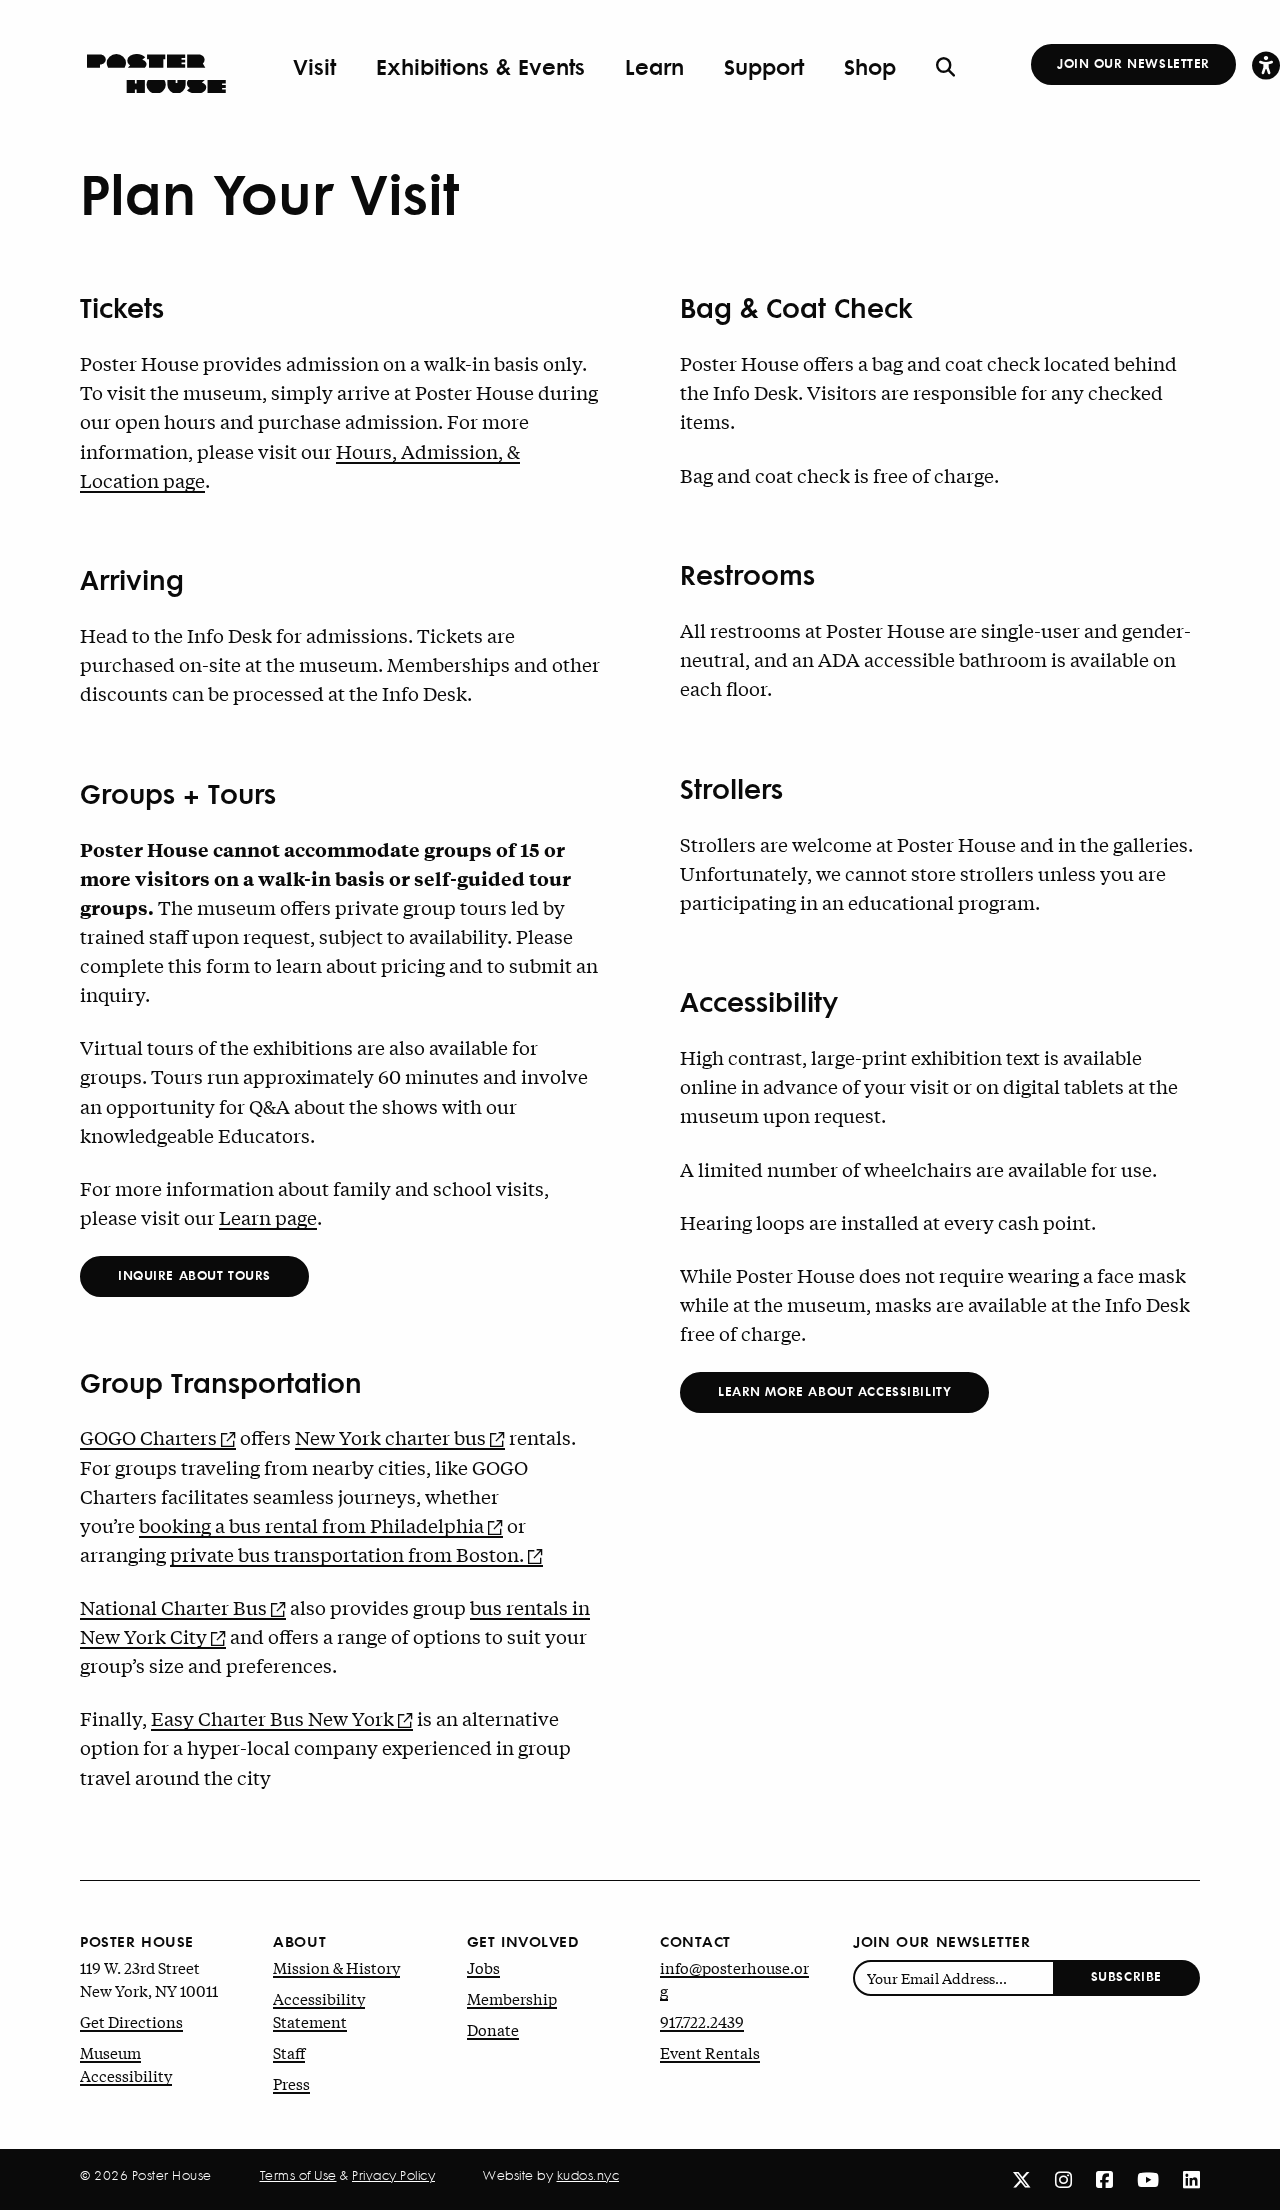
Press (291, 2083)
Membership (512, 1998)
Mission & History (336, 1967)
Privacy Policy (393, 2175)
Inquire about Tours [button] (194, 1274)
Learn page (268, 1217)
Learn (654, 66)
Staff (289, 2052)
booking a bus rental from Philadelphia (311, 1525)
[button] (1266, 64)
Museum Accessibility (126, 2063)
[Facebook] (1104, 2179)
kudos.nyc (588, 2175)
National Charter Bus (173, 1607)
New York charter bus (390, 1437)
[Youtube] (1148, 2179)
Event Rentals (710, 2052)
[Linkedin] (1191, 2179)
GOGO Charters (148, 1437)
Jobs (483, 1967)
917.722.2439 (702, 2021)
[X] (1021, 2179)
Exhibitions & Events (480, 66)
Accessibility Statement (319, 2009)
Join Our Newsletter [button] (1133, 62)
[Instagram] (1063, 2179)
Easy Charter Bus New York (272, 1718)
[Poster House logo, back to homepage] (156, 67)
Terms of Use (298, 2175)
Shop (870, 66)
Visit (314, 66)
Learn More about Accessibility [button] (834, 1390)
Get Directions (131, 2021)
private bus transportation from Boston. (347, 1554)
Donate (493, 2029)
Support (764, 66)
